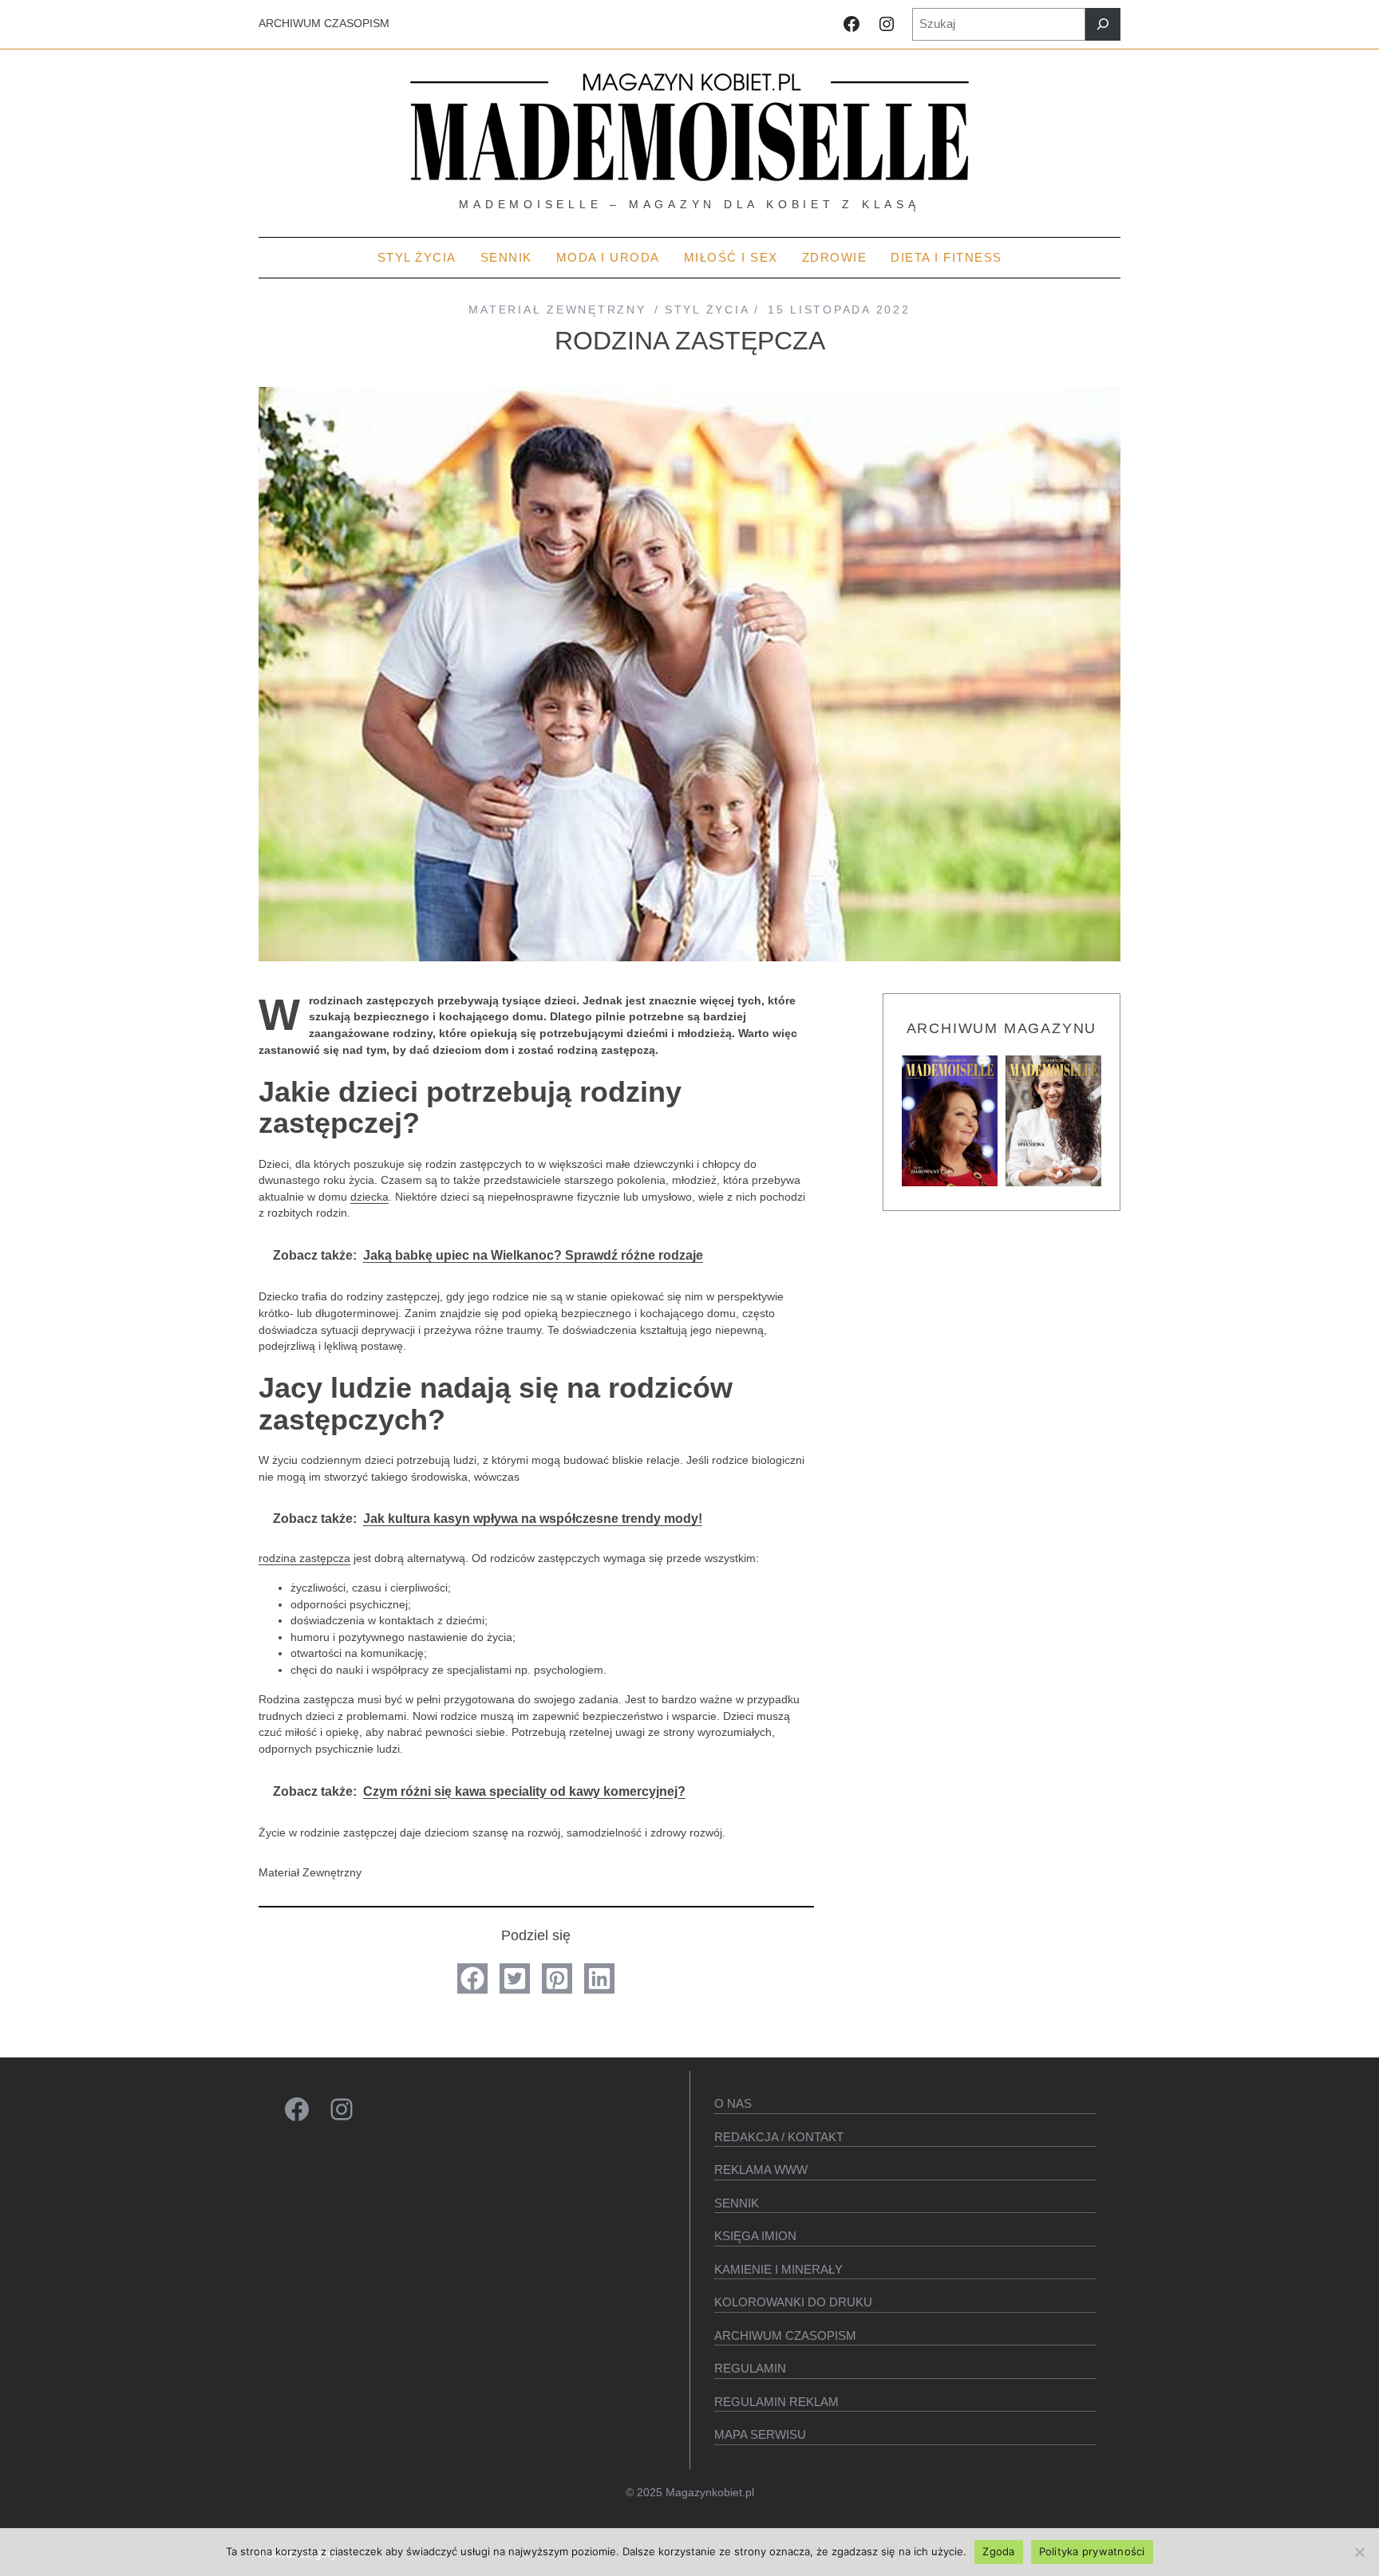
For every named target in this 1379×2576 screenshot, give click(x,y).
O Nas (733, 2103)
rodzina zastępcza (304, 1558)
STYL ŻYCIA (707, 310)
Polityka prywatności (1092, 2551)
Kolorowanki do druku (793, 2302)
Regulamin (750, 2368)
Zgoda (998, 2551)
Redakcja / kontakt (779, 2137)
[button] (472, 1978)
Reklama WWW (761, 2170)
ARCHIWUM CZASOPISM (324, 24)
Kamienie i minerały (778, 2269)
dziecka (369, 1197)
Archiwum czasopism (785, 2335)
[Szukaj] (1103, 24)
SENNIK (737, 2203)
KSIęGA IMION (755, 2236)
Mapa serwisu (760, 2434)
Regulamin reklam (776, 2402)
